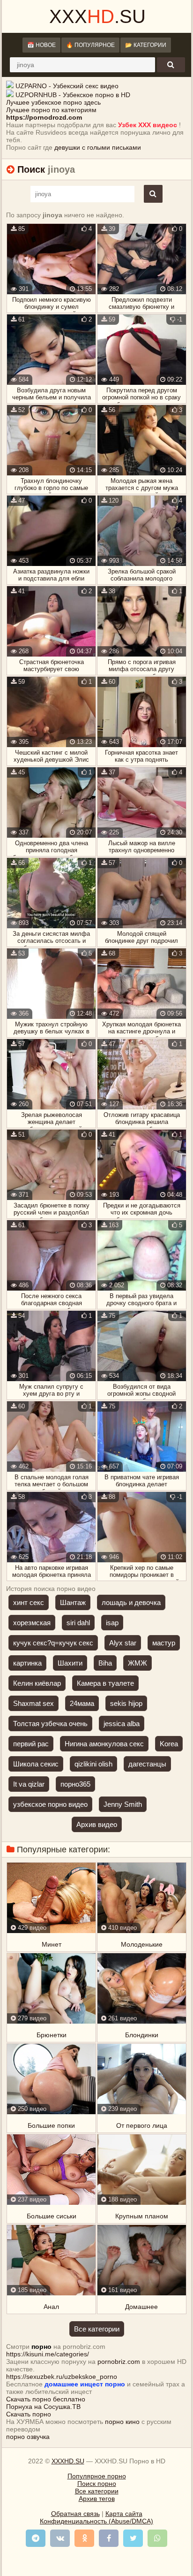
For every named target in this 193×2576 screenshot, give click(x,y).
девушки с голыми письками (98, 147)
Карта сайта (124, 2514)
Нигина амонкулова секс (104, 1744)
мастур (164, 1643)
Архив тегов (97, 2499)
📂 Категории (146, 45)
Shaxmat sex (33, 1703)
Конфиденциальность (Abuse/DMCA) (96, 2521)
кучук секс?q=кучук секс (53, 1643)
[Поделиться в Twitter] (133, 2538)
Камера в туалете (105, 1683)
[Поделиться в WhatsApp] (157, 2538)
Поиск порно (97, 2484)
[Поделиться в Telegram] (36, 2538)
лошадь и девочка (131, 1602)
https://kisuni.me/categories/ (48, 2354)
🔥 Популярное (90, 45)
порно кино (122, 2422)
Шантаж (73, 1602)
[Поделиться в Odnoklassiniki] (84, 2538)
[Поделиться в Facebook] (109, 2538)
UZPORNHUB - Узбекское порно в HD (73, 95)
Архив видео (97, 1824)
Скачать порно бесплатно (46, 2399)
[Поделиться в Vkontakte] (60, 2538)
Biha (105, 1663)
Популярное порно (97, 2476)
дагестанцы (147, 1764)
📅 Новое (41, 45)
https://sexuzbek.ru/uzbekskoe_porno (62, 2377)
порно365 (75, 1784)
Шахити (70, 1663)
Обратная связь (75, 2514)
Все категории (97, 2329)
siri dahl (78, 1623)
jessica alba (122, 1724)
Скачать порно (29, 2414)
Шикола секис (36, 1764)
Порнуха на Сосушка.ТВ (43, 2407)
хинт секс (29, 1602)
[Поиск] (171, 65)
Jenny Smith (123, 1804)
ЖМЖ (137, 1663)
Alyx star (123, 1643)
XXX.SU (97, 16)
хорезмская (32, 1623)
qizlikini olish (93, 1764)
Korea (169, 1744)
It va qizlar (29, 1784)
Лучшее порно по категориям (51, 110)
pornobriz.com (119, 2362)
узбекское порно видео (50, 1804)
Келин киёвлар (37, 1683)
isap (112, 1623)
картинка (27, 1663)
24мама (82, 1703)
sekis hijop (126, 1703)
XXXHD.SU (68, 2461)
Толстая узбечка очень (50, 1724)
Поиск (31, 169)
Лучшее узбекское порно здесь (53, 102)
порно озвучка (28, 2437)
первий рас (31, 1744)
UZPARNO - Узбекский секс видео (67, 86)
